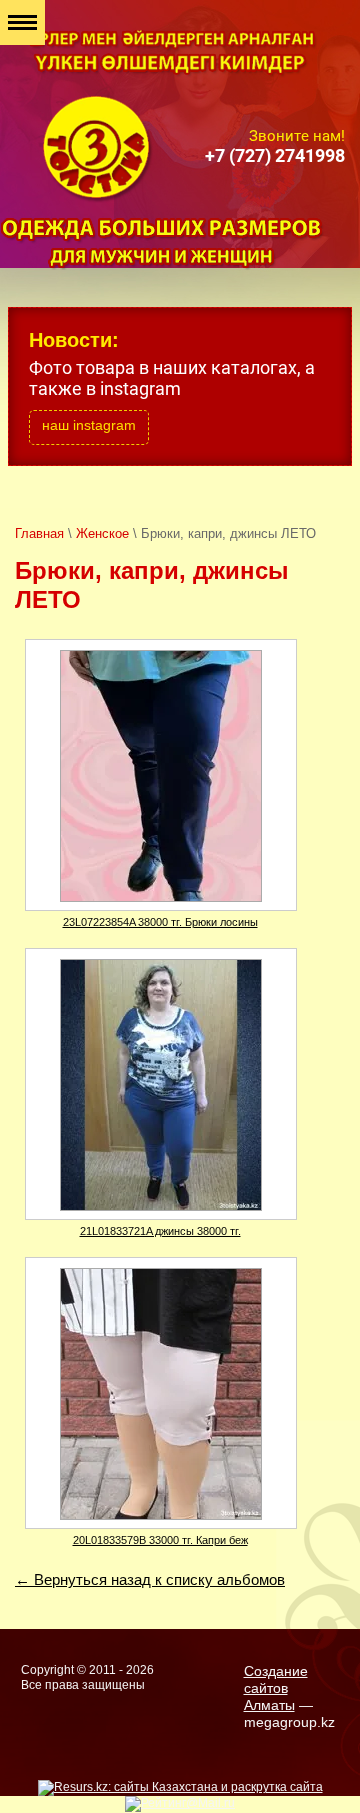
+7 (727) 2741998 (275, 155)
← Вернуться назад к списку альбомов (150, 1579)
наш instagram (89, 425)
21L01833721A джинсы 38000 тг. (160, 1231)
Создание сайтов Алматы (276, 1688)
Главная (39, 533)
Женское (102, 533)
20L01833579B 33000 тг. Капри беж (160, 1540)
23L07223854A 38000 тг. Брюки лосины (160, 922)
